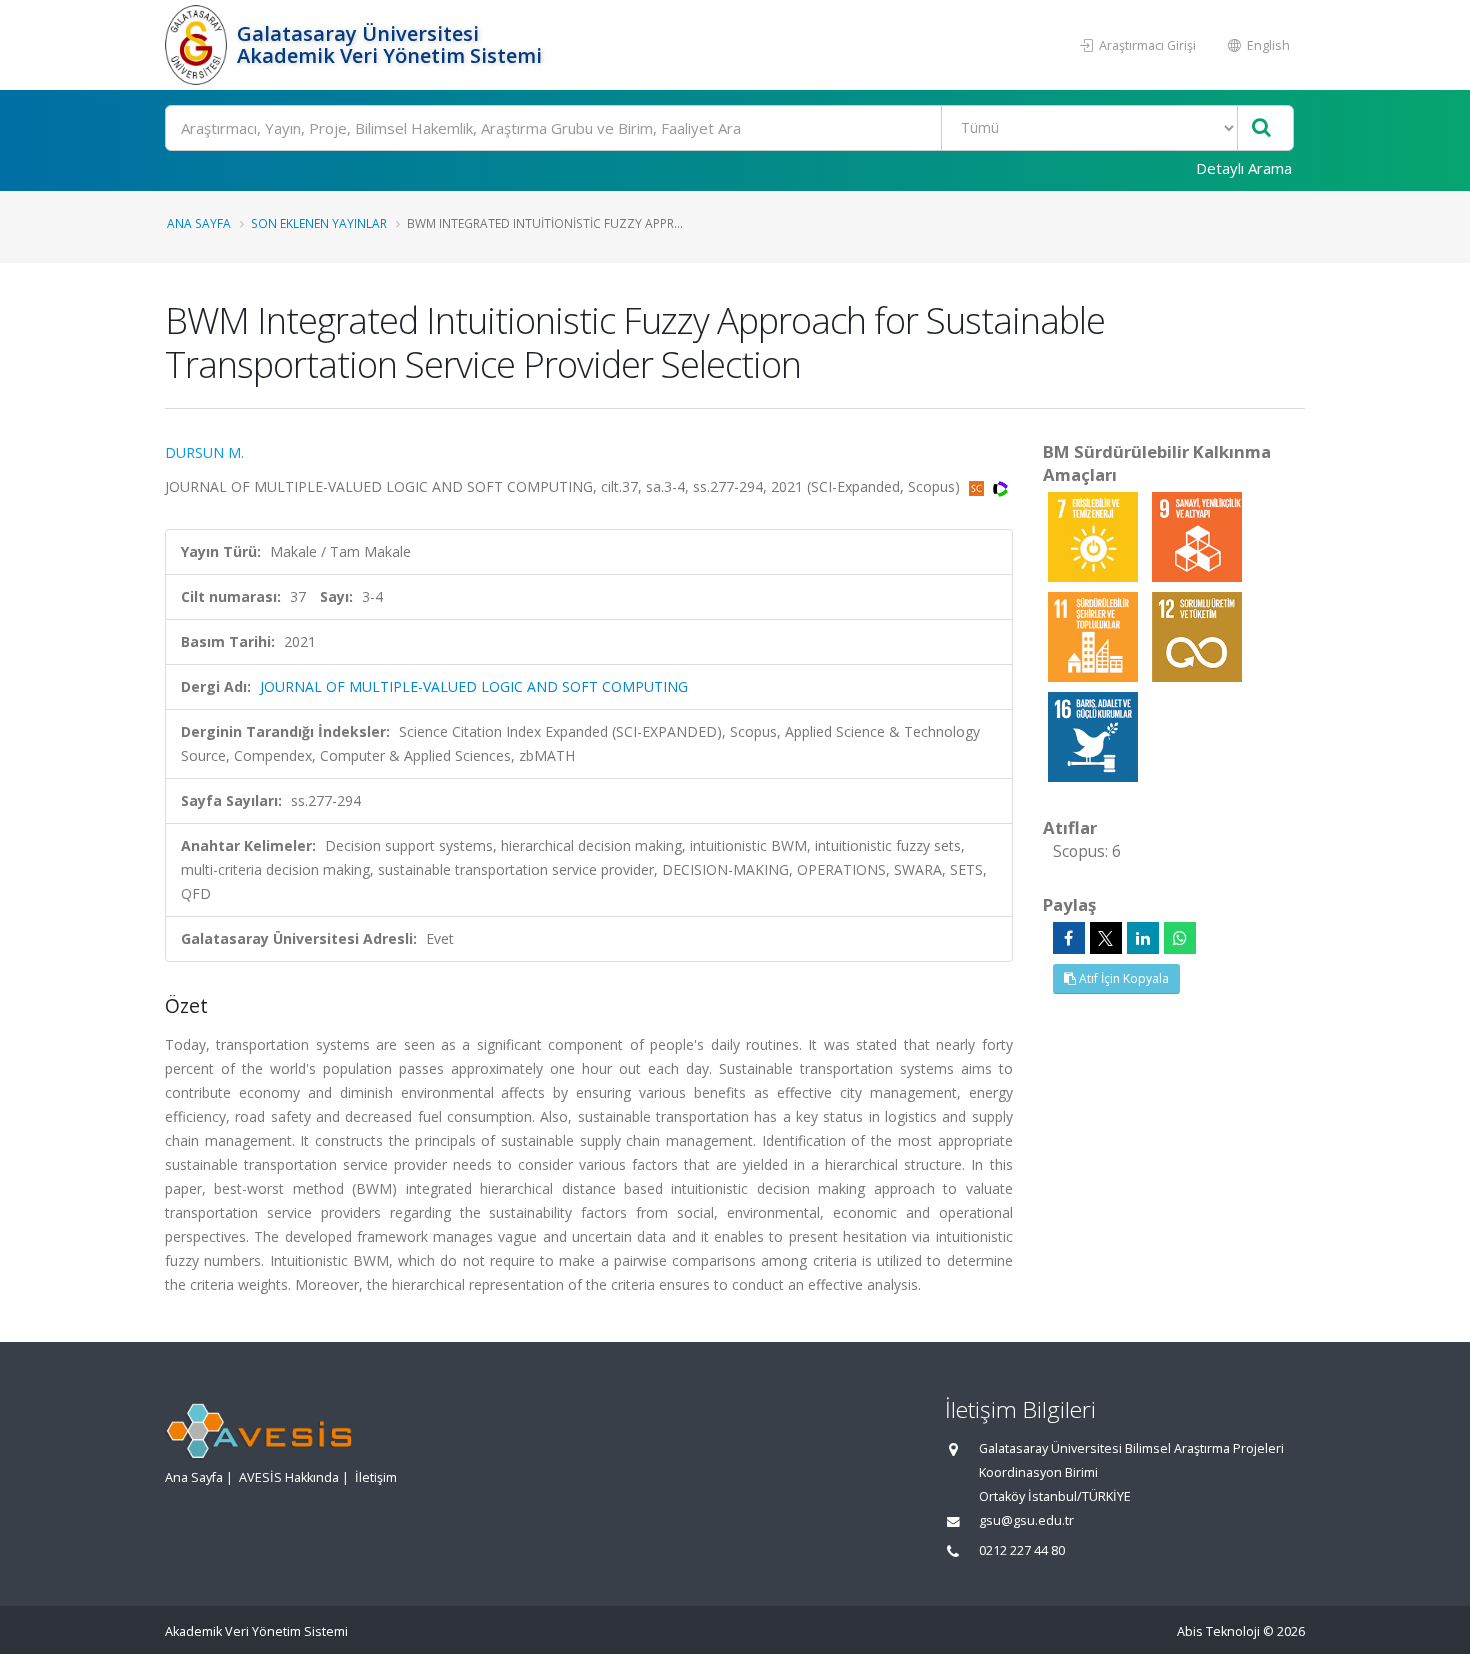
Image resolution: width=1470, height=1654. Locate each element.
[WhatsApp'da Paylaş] (1180, 938)
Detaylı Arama (1244, 168)
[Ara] (1261, 128)
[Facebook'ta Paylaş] (1069, 938)
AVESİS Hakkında (289, 1477)
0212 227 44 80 (1022, 1550)
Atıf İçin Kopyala (1122, 978)
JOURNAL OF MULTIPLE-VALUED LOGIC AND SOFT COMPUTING (474, 686)
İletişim (376, 1477)
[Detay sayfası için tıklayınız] (1095, 535)
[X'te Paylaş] (1106, 938)
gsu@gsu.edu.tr (1026, 1520)
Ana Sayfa (199, 223)
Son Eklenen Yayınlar (319, 223)
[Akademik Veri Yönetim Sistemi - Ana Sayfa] (198, 45)
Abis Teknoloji (1218, 1631)
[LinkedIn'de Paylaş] (1143, 938)
